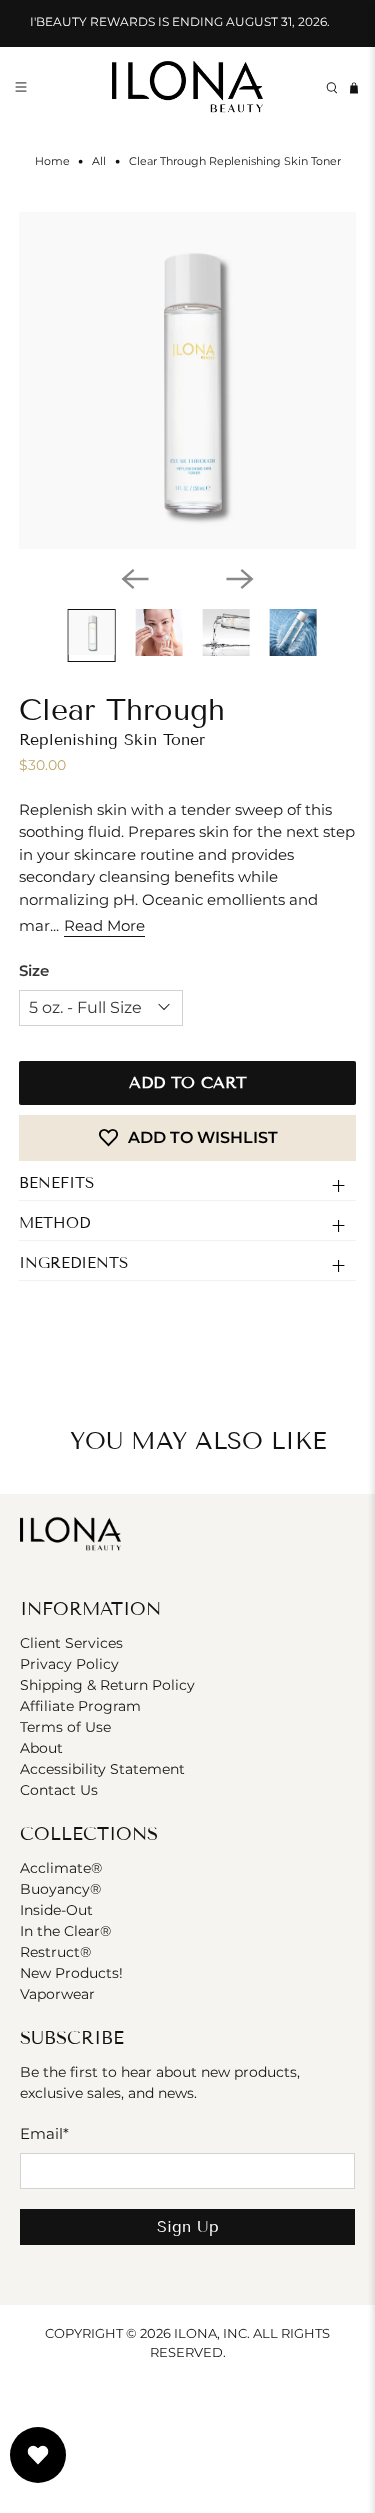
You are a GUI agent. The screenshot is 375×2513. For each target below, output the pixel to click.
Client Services (71, 1643)
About (41, 1748)
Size (34, 970)
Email (44, 2133)
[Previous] (135, 579)
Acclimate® (61, 1868)
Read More (104, 925)
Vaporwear (57, 1994)
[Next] (240, 579)
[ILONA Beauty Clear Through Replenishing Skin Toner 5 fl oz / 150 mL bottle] (187, 380)
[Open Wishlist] (38, 2455)
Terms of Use (65, 1727)
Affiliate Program (80, 1706)
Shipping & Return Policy (107, 1685)
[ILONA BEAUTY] (188, 88)
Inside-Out (56, 1910)
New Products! (71, 1973)
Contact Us (59, 1790)
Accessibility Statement (102, 1769)
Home (52, 161)
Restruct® (55, 1952)
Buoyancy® (60, 1889)
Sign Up (188, 2226)
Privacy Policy (69, 1664)
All (99, 161)
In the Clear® (65, 1931)
